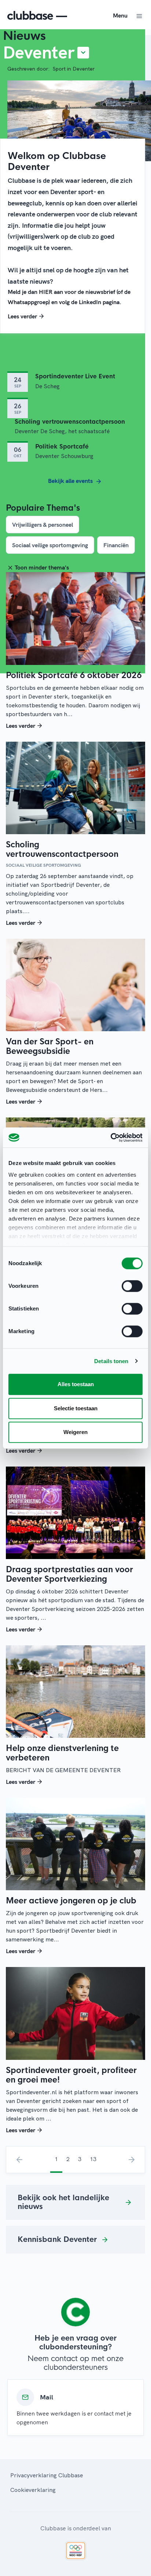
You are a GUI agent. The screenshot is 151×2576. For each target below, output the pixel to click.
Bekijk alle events (71, 481)
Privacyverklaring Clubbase (47, 2475)
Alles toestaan (76, 1384)
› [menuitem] (132, 2160)
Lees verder (22, 316)
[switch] (132, 1286)
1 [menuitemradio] (56, 2159)
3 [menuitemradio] (80, 2159)
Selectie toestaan (76, 1408)
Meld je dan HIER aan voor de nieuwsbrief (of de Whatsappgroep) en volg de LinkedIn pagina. (69, 297)
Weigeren (75, 1432)
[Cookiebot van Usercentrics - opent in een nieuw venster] (111, 1138)
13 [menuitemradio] (93, 2159)
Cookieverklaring (33, 2490)
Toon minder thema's (42, 567)
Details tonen (111, 1361)
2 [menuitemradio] (68, 2159)
